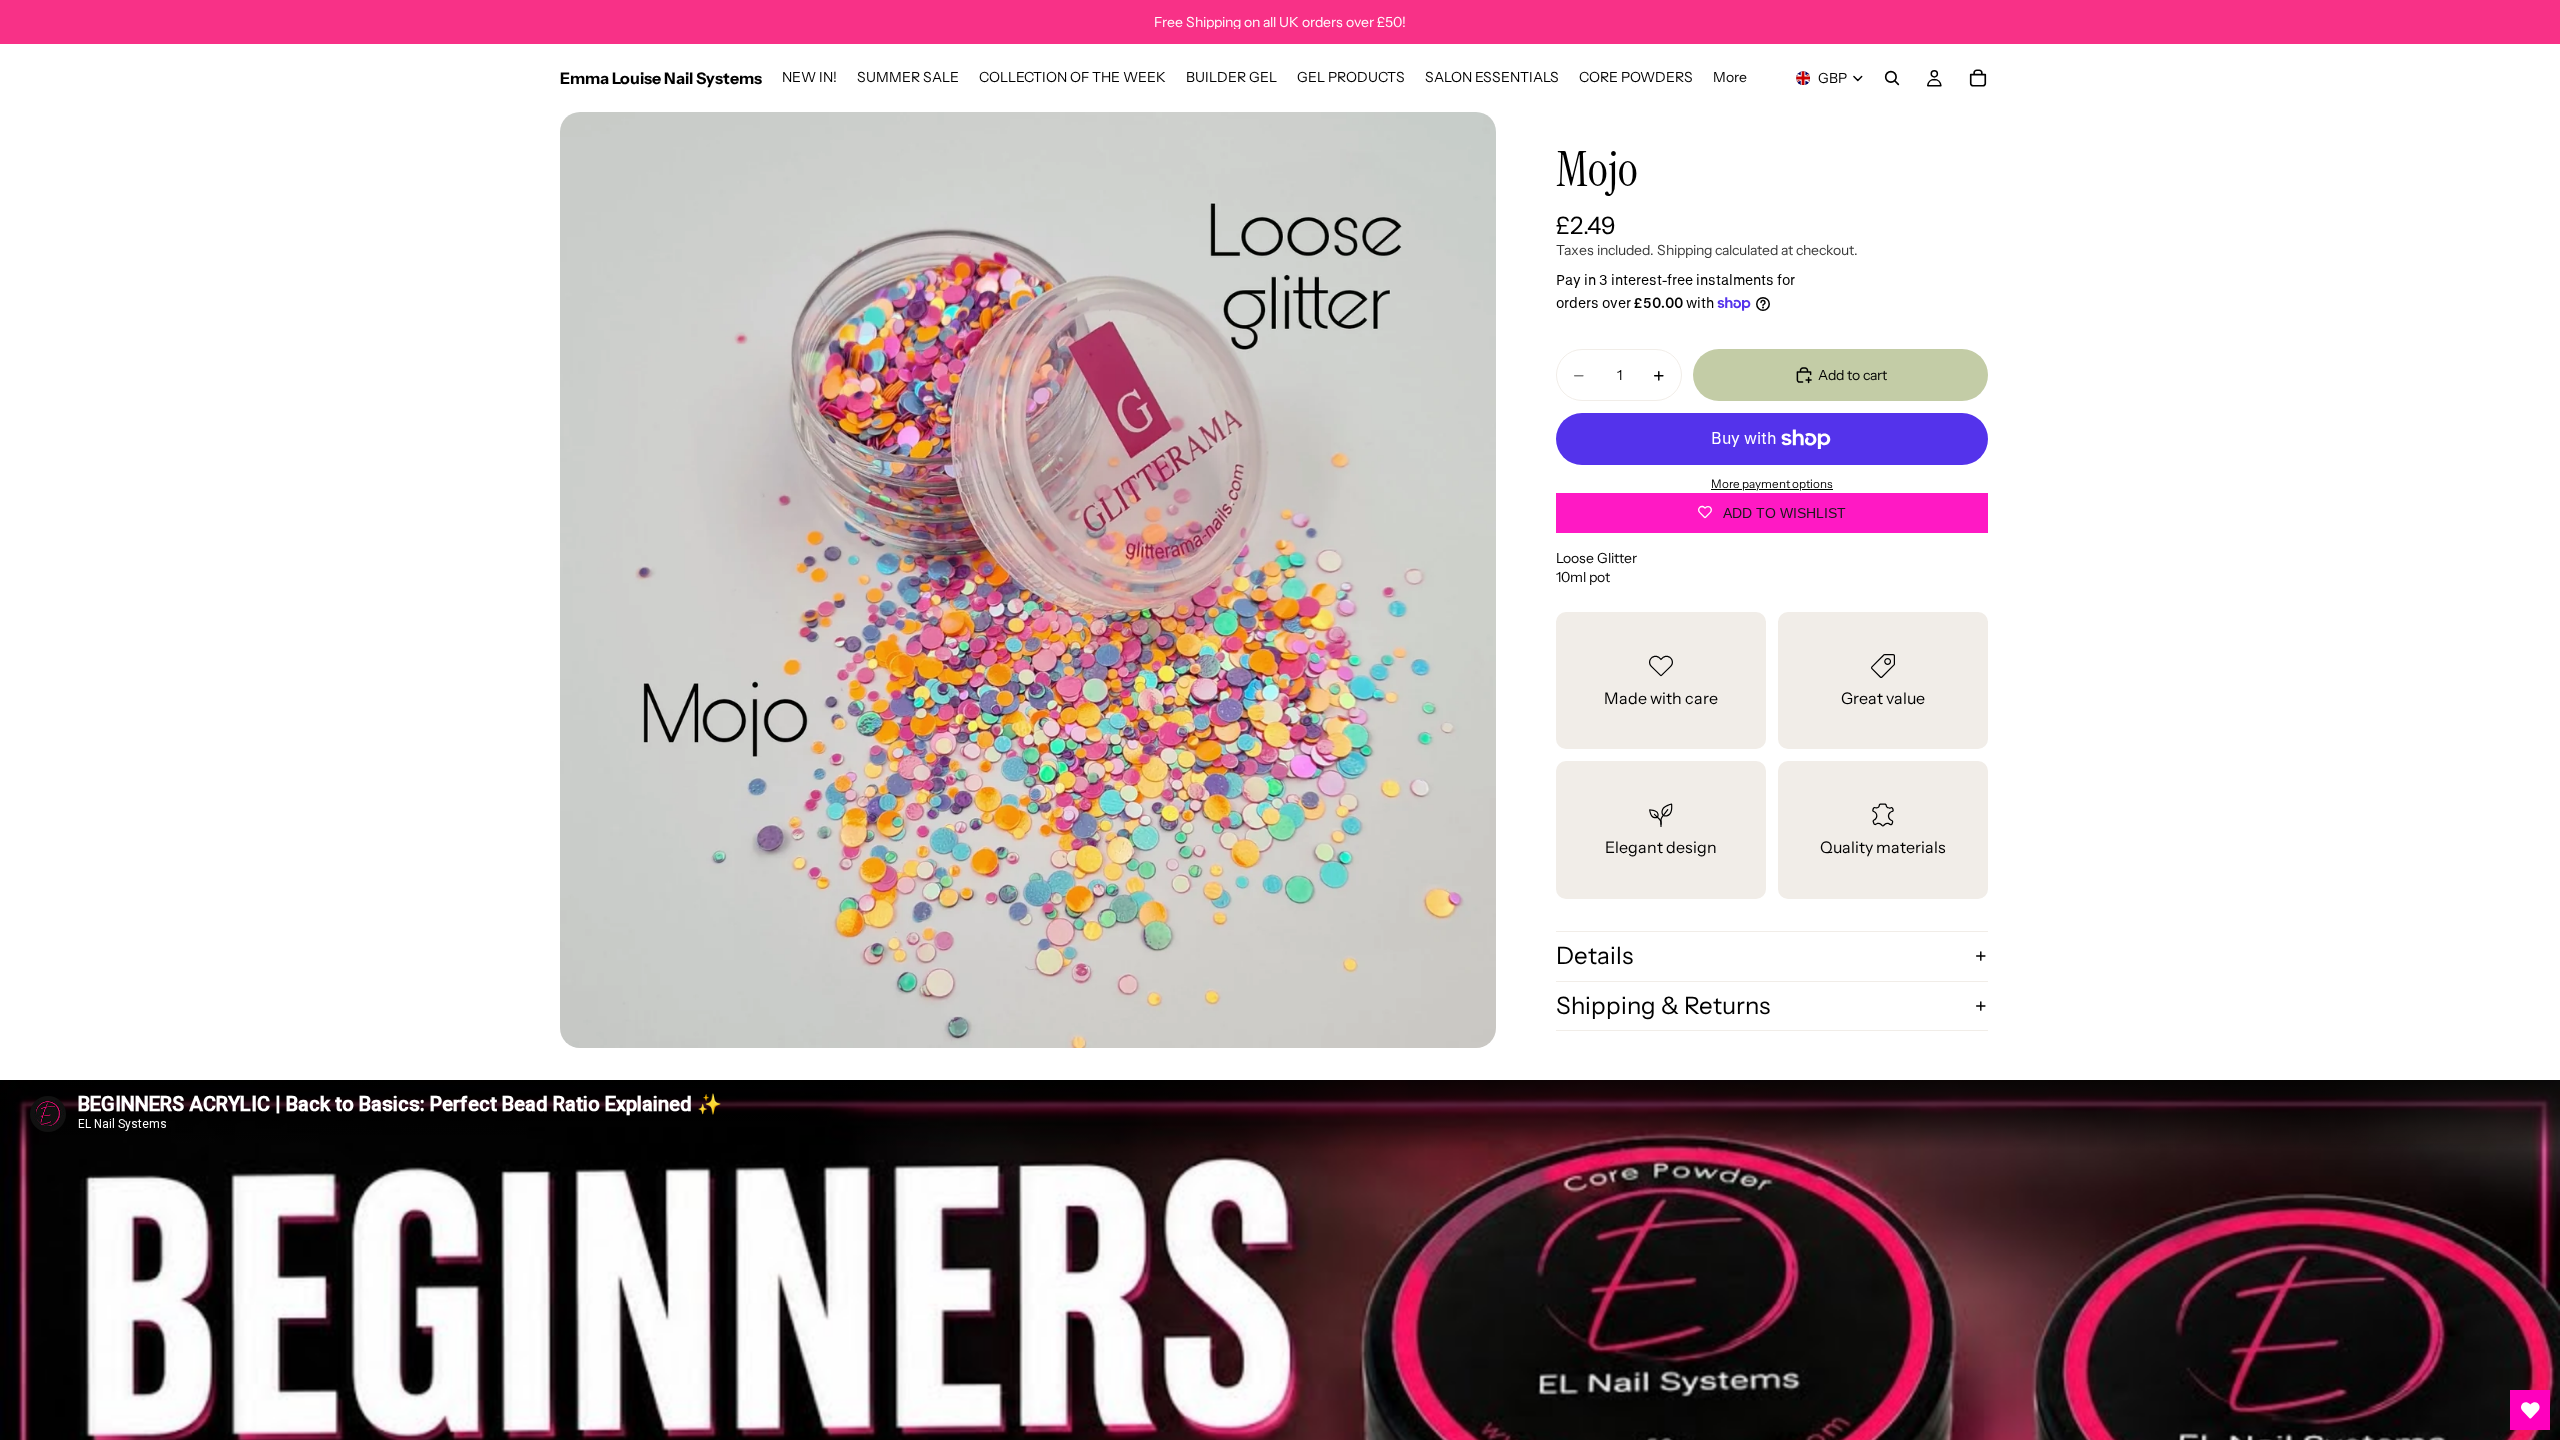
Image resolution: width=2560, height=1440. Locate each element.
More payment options (1772, 484)
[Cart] (1978, 78)
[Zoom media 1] (1028, 580)
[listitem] (1730, 78)
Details (1594, 955)
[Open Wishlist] (2530, 1410)
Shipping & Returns (1663, 1005)
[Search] (1892, 78)
